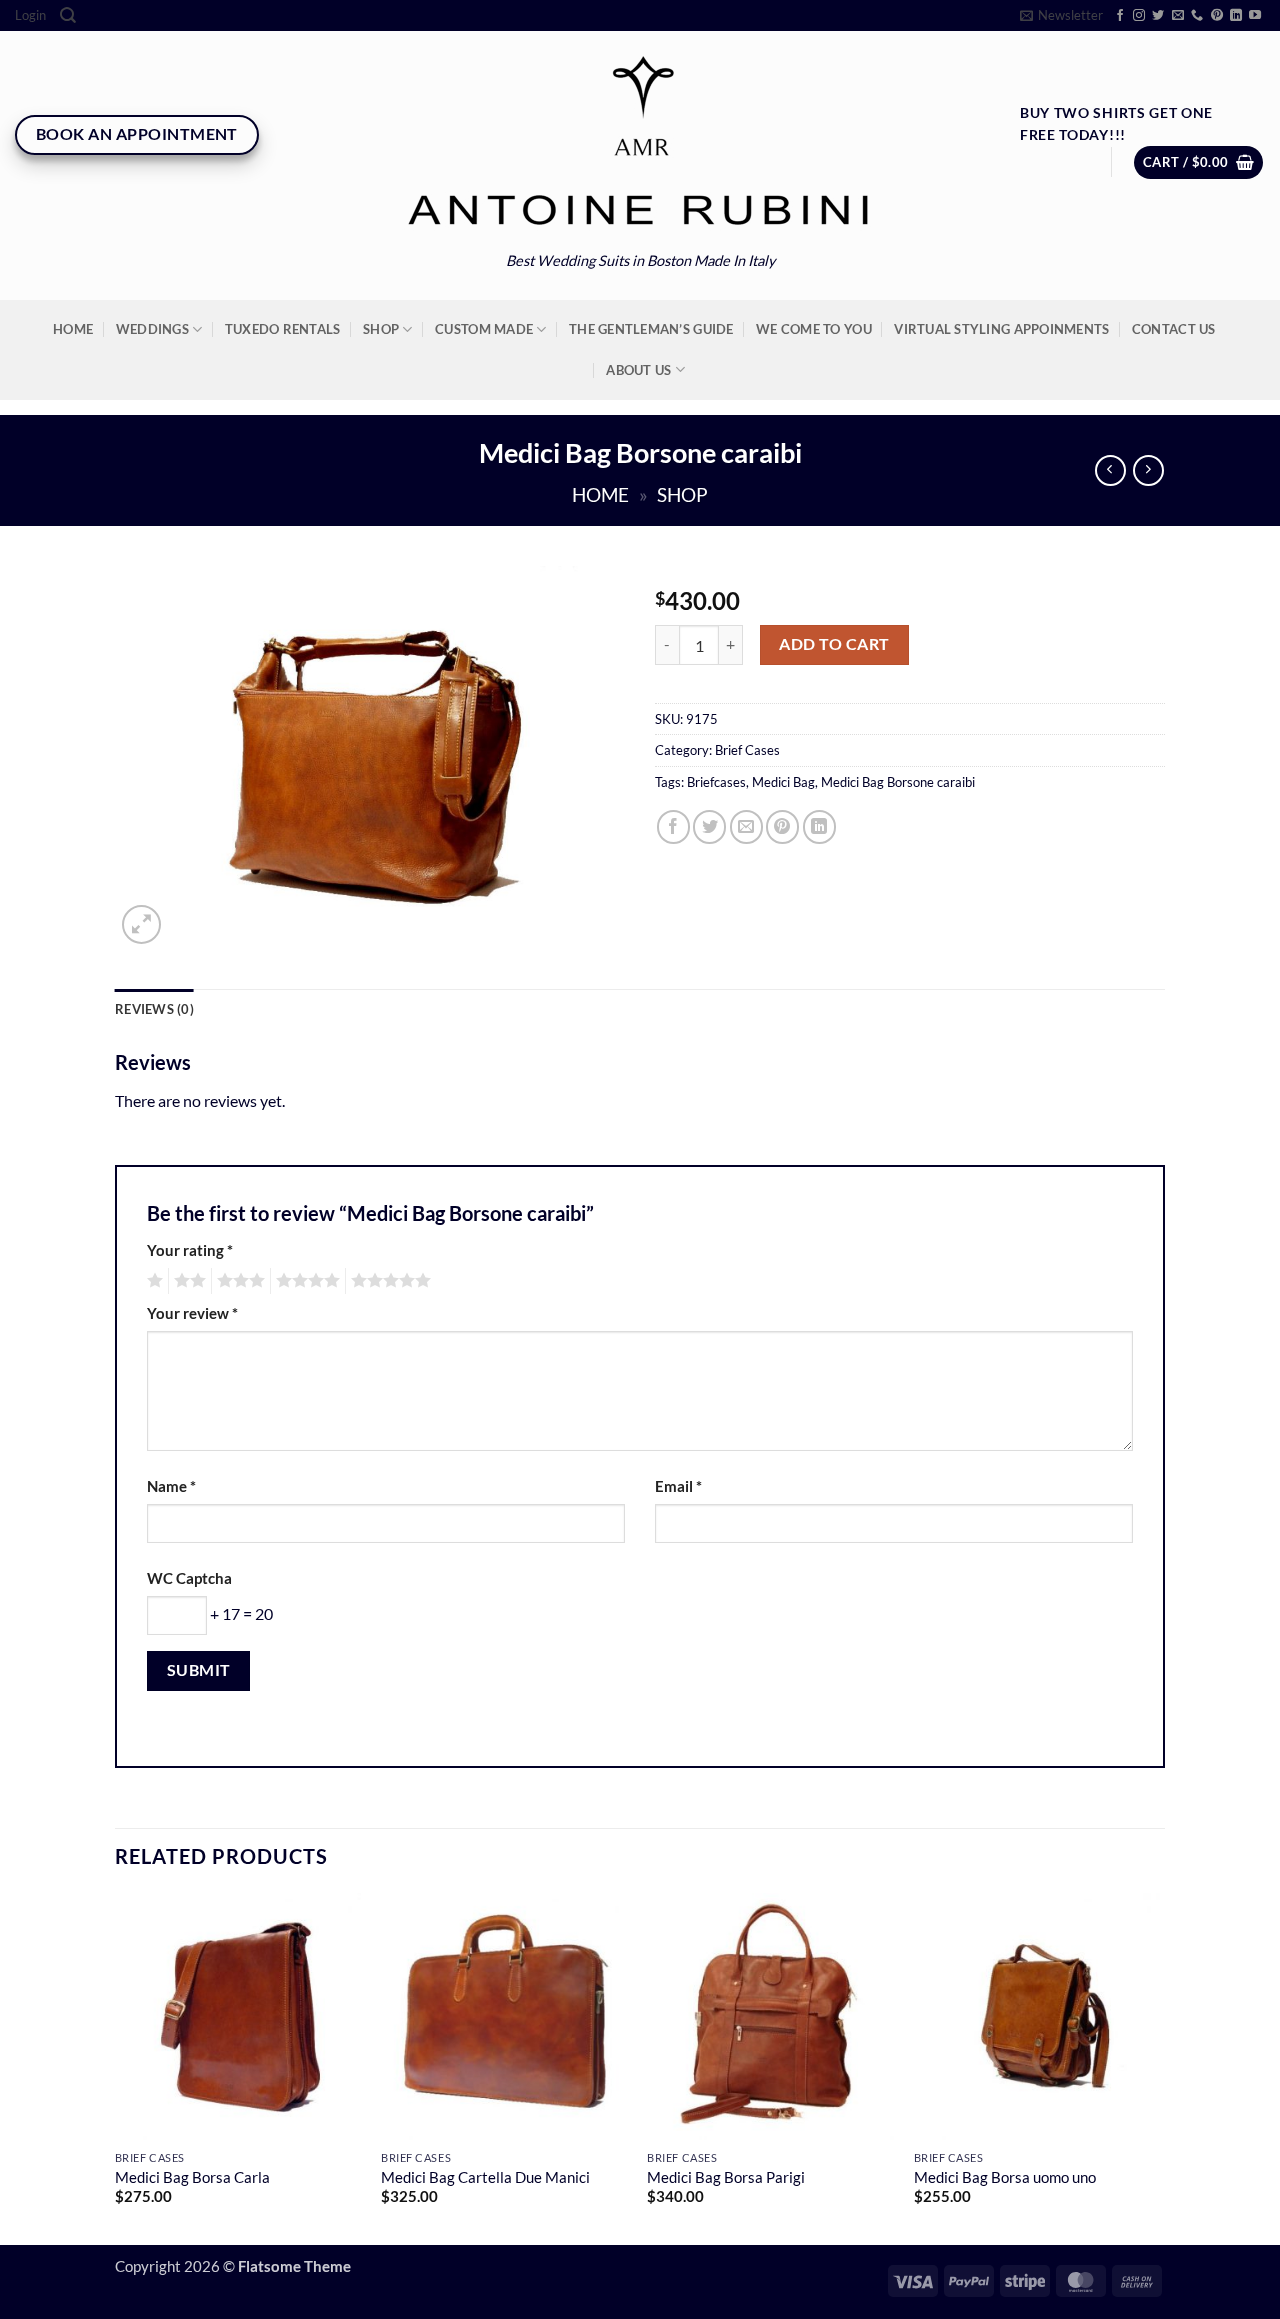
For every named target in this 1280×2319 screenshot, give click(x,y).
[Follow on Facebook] (1120, 16)
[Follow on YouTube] (1255, 16)
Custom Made (484, 329)
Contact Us (1174, 329)
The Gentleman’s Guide (651, 329)
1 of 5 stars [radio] (152, 1281)
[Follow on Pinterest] (1217, 16)
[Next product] (1110, 470)
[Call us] (1197, 16)
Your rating (190, 1250)
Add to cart (834, 644)
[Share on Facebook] (673, 826)
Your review (192, 1313)
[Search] (68, 15)
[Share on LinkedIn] (819, 826)
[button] (30, 15)
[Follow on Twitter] (1158, 16)
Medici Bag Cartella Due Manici (485, 2177)
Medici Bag (783, 782)
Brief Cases (747, 750)
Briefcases (716, 782)
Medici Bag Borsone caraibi (898, 782)
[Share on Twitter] (709, 826)
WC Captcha (189, 1578)
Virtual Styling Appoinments (1001, 329)
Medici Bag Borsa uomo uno (1005, 2177)
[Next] (1159, 2067)
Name (171, 1486)
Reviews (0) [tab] (154, 1009)
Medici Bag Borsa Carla (192, 2177)
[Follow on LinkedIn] (1236, 16)
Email (678, 1486)
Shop (381, 329)
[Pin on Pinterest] (782, 826)
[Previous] (116, 2067)
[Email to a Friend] (746, 826)
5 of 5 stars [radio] (388, 1281)
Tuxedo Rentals (283, 329)
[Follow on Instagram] (1139, 16)
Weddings (152, 329)
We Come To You (814, 329)
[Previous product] (1148, 470)
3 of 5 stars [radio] (238, 1281)
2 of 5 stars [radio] (187, 1281)
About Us (638, 370)
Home (73, 329)
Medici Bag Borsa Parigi (726, 2177)
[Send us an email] (1178, 16)
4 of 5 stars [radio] (305, 1281)
